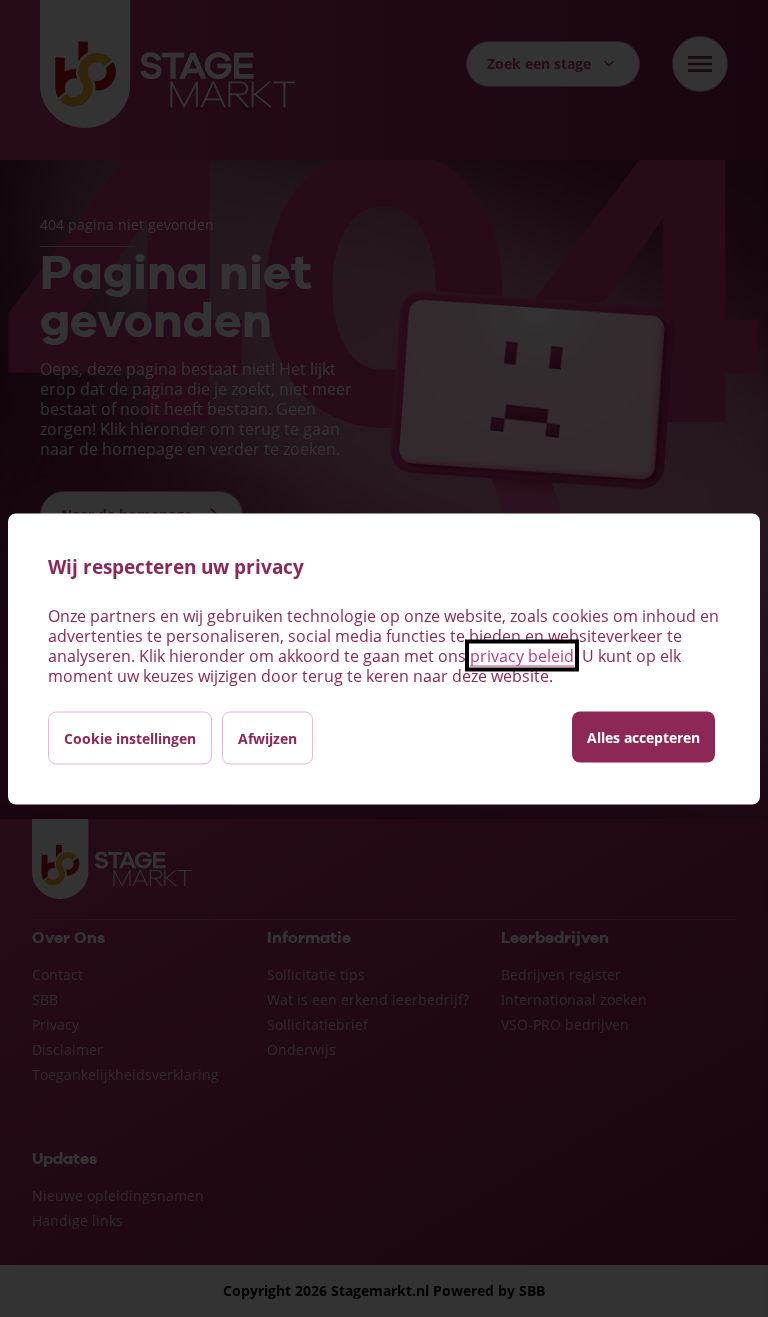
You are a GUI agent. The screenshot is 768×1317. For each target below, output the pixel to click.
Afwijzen (267, 737)
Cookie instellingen (130, 737)
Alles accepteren (643, 736)
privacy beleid (522, 655)
